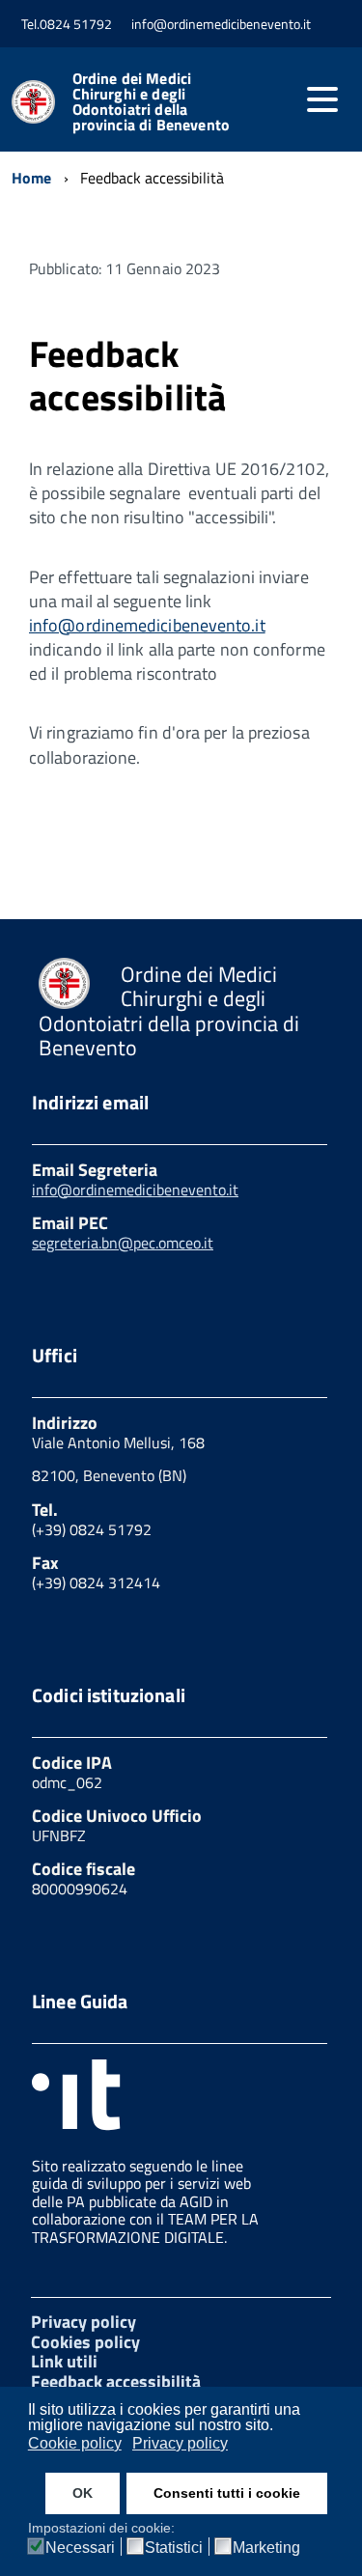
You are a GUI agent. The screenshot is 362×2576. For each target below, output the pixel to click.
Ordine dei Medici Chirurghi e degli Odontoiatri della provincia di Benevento (152, 101)
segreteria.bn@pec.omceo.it (123, 1243)
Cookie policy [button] (75, 2443)
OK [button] (83, 2493)
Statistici (174, 2548)
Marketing (266, 2548)
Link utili (64, 2361)
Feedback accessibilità (116, 2381)
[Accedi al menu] (322, 99)
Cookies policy (85, 2342)
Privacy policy (84, 2322)
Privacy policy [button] (180, 2443)
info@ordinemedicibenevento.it (147, 625)
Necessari (80, 2548)
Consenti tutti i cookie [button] (227, 2493)
